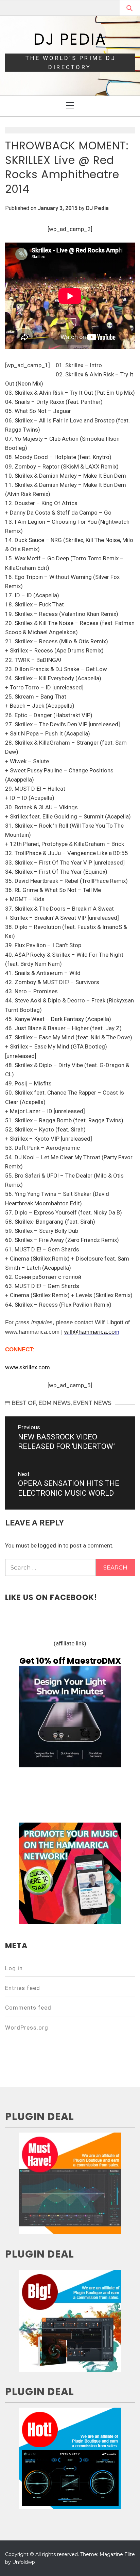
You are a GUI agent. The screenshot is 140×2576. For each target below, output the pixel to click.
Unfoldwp (24, 2562)
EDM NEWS (55, 1403)
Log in (14, 1968)
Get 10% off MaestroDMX (70, 1661)
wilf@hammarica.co (89, 1332)
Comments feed (28, 2008)
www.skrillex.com (28, 1367)
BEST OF (24, 1403)
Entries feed (23, 1988)
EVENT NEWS (92, 1403)
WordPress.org (27, 2028)
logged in (50, 1545)
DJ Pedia (70, 39)
